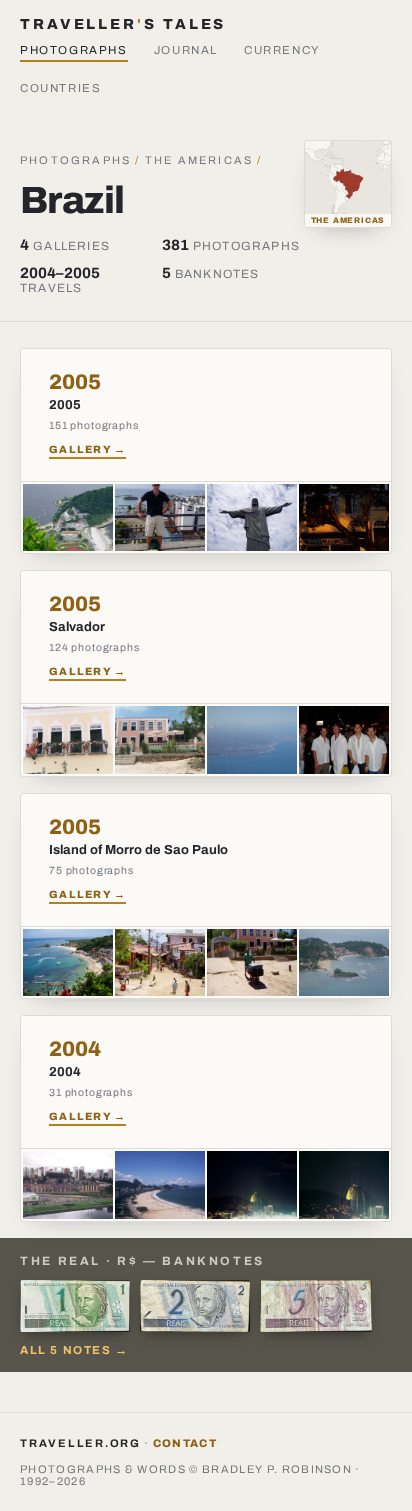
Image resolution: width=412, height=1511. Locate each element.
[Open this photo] (68, 518)
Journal (186, 50)
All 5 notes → (74, 1350)
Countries (61, 88)
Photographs (74, 50)
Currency (282, 50)
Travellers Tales (123, 24)
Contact (185, 1443)
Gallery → (87, 449)
